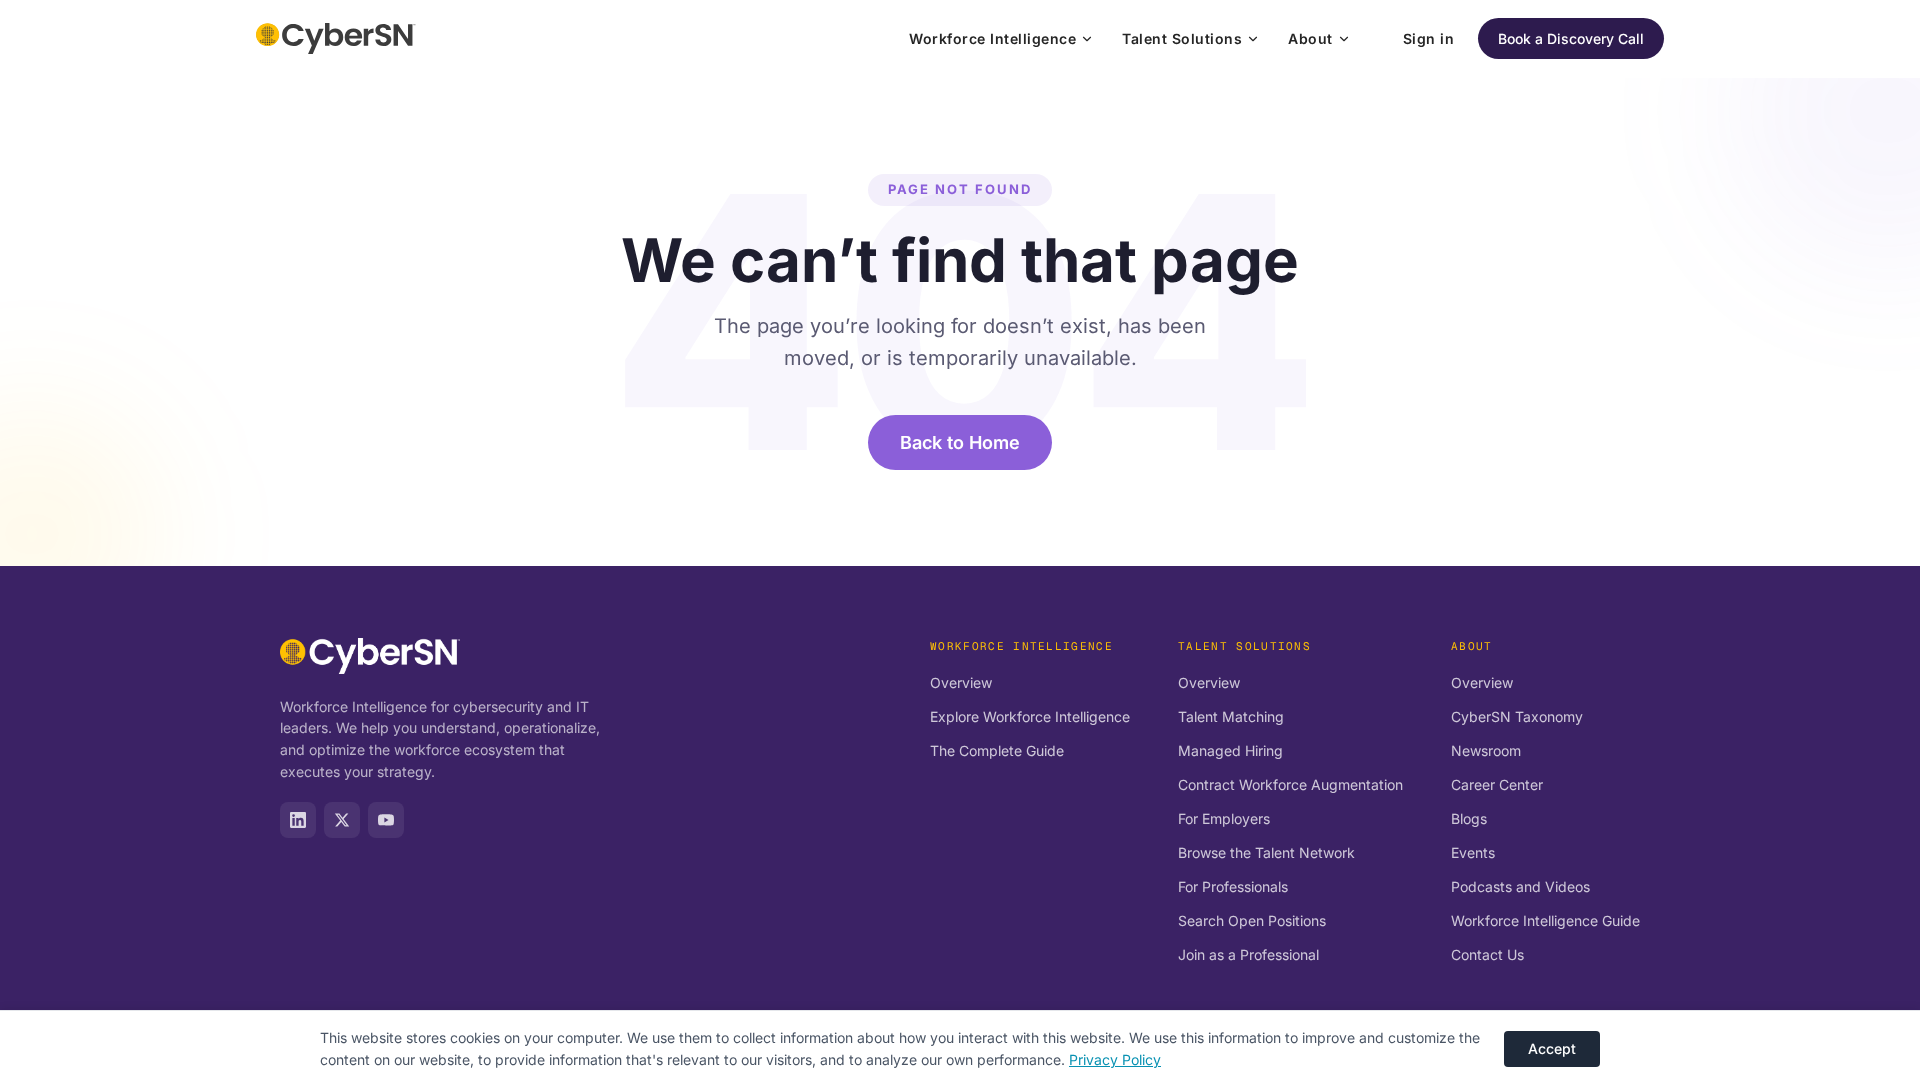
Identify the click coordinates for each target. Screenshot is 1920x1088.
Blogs (1469, 818)
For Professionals (1233, 886)
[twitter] (342, 820)
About (1310, 38)
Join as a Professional (1248, 954)
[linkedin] (298, 820)
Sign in (1429, 38)
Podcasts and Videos (1520, 886)
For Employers (1224, 818)
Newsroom (1486, 750)
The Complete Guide (997, 750)
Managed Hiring (1230, 750)
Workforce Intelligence (992, 38)
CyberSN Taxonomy (1517, 716)
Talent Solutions (1182, 38)
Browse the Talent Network (1266, 852)
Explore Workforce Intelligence (1030, 716)
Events (1473, 852)
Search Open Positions (1252, 920)
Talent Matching (1231, 716)
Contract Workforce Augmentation (1290, 784)
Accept (1552, 1048)
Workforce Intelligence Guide (1545, 920)
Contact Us (1487, 954)
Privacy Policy (1115, 1059)
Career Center (1497, 784)
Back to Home (960, 442)
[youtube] (386, 820)
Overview (961, 682)
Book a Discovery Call (1571, 38)
